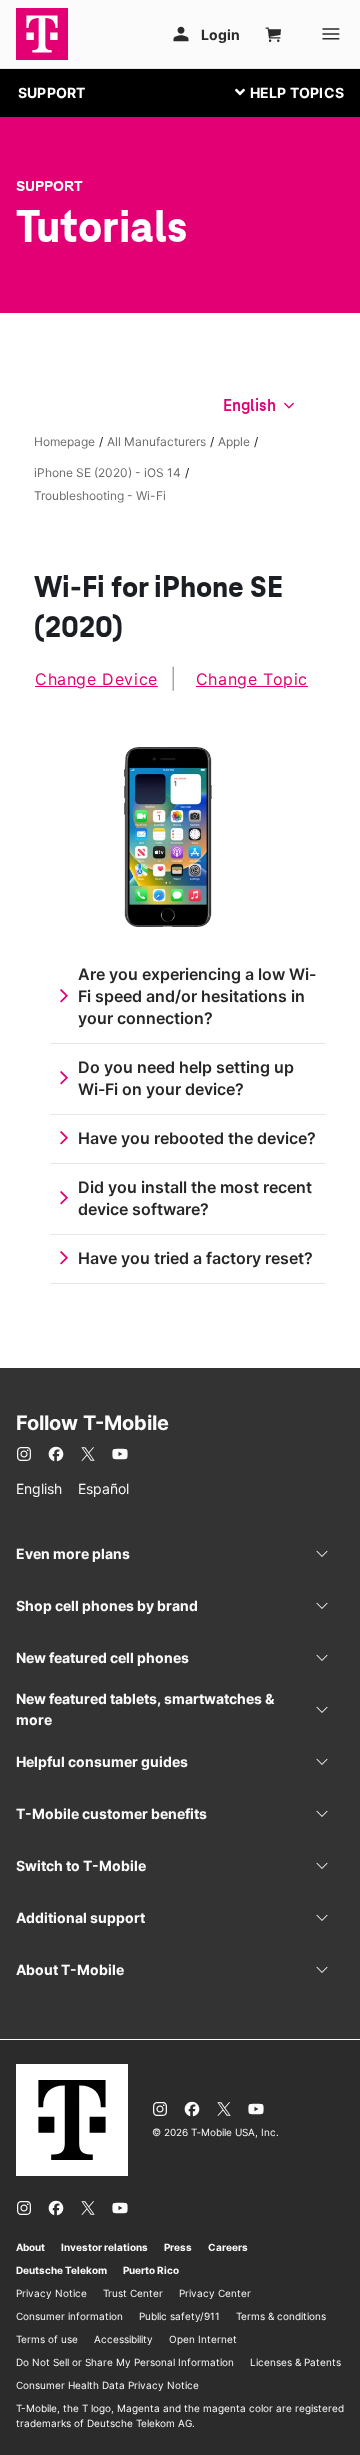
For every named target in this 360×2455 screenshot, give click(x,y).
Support (49, 186)
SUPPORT (51, 92)
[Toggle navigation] (285, 92)
